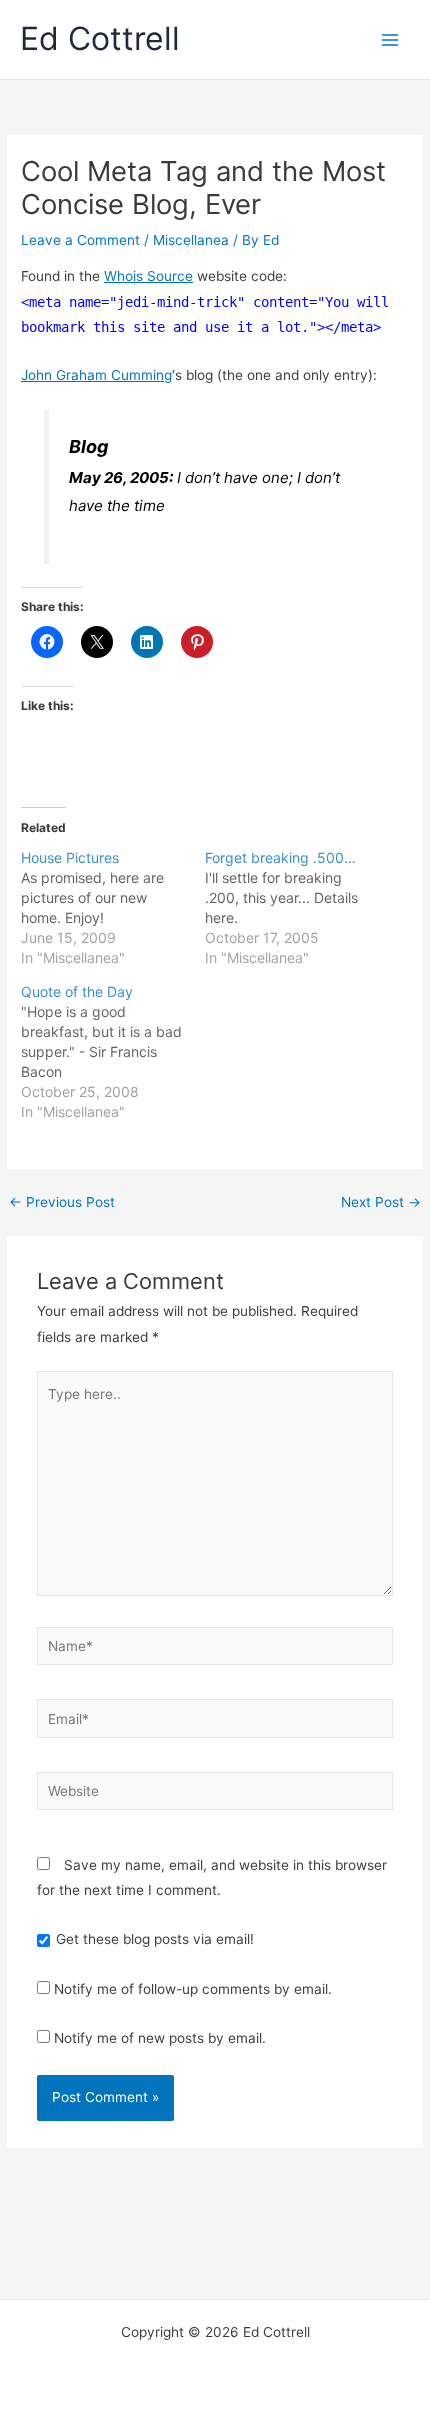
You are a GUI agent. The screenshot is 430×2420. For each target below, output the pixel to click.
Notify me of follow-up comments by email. (193, 1989)
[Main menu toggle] (390, 39)
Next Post (381, 1203)
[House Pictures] (113, 908)
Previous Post (62, 1203)
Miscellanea (191, 240)
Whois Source (148, 276)
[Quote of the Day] (113, 1052)
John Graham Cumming (96, 375)
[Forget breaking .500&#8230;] (297, 908)
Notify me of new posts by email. (160, 2038)
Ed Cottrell (100, 38)
